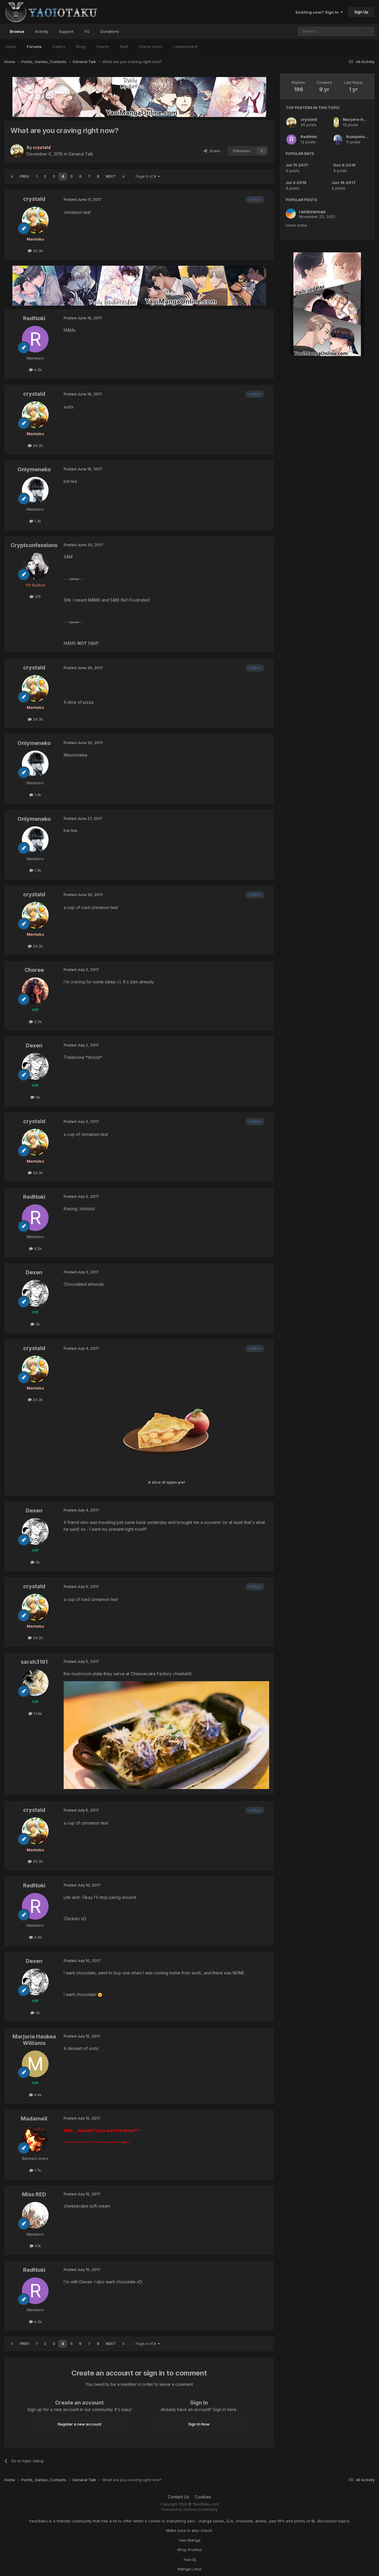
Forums (34, 47)
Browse (17, 31)
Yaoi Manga (189, 2540)
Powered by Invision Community (189, 2510)
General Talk (81, 154)
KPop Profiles (190, 2550)
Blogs (81, 47)
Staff (124, 47)
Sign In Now (199, 2424)
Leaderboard (185, 47)
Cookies (203, 2497)
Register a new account (80, 2424)
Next (111, 176)
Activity (42, 31)
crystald (309, 119)
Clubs (11, 47)
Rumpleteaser (360, 137)
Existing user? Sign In (318, 12)
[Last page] (123, 177)
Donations (110, 31)
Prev (25, 176)
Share (214, 151)
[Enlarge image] (166, 1432)
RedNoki (309, 137)
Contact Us (179, 2497)
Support (66, 31)
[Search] (368, 31)
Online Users (151, 47)
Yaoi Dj (190, 2559)
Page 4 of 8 (147, 176)
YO (87, 31)
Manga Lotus (190, 2569)
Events (103, 47)
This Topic (344, 31)
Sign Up (361, 12)
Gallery (59, 47)
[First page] (12, 177)
